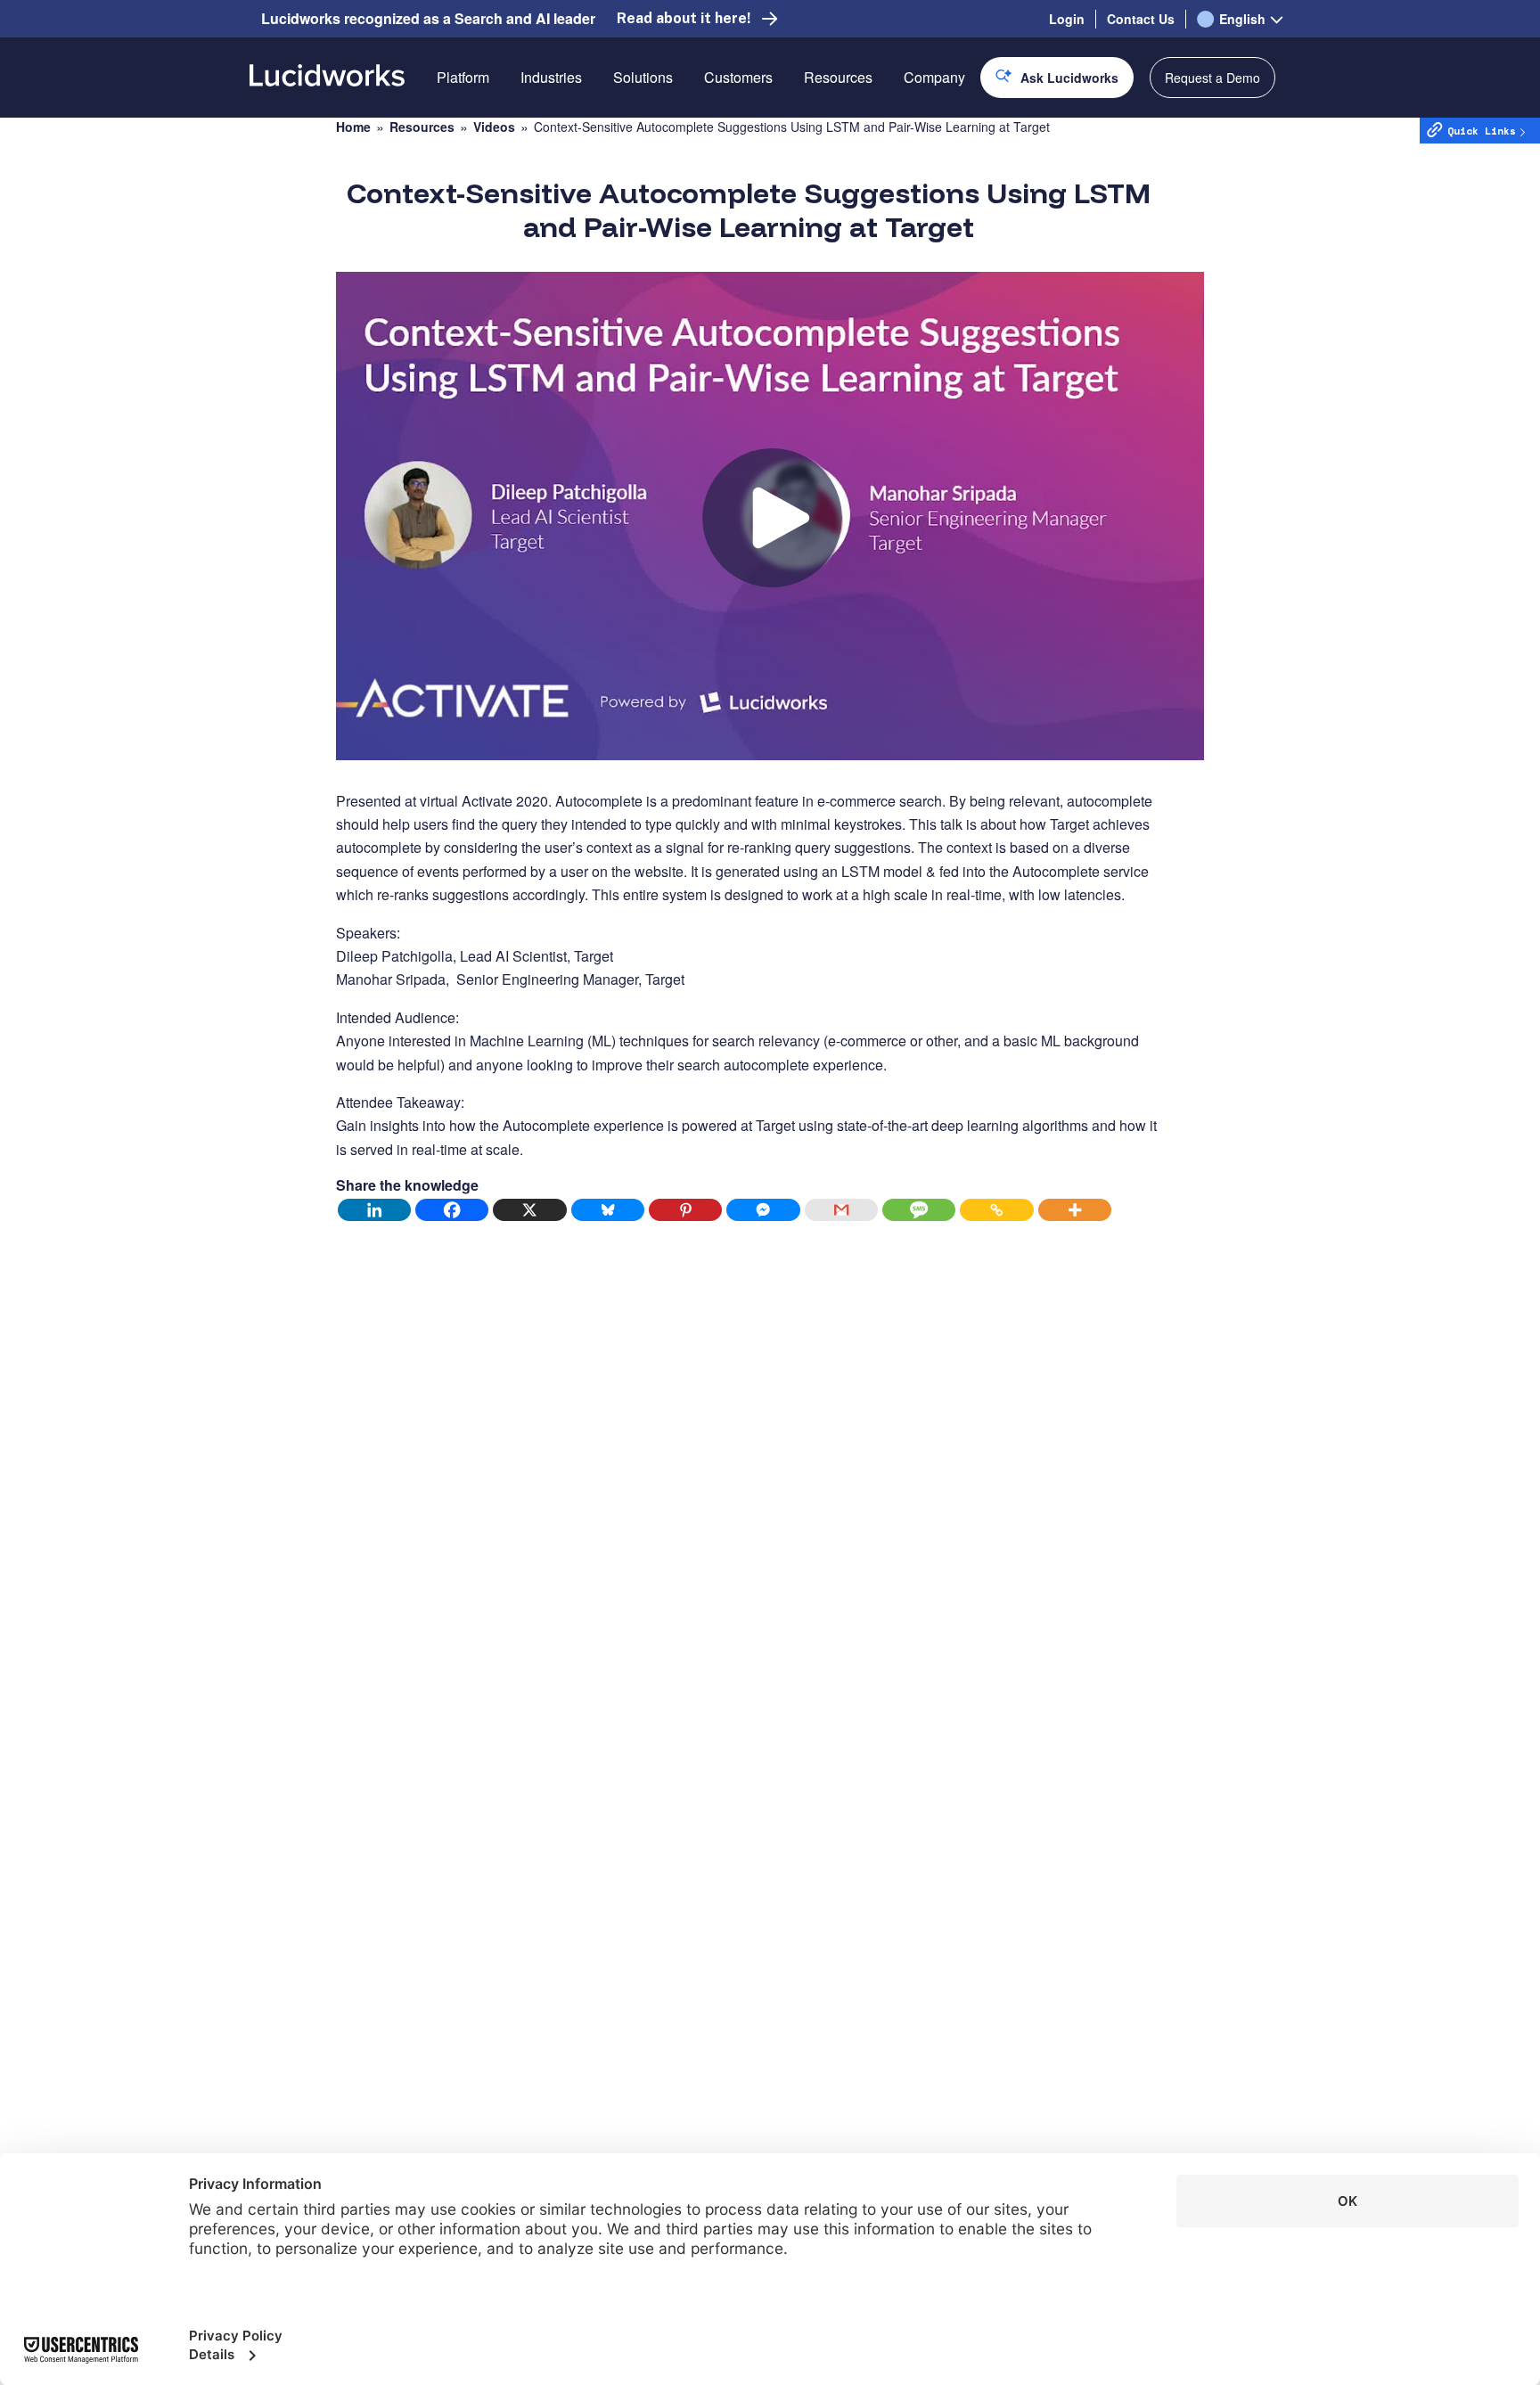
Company (934, 77)
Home (353, 127)
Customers (738, 77)
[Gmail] (842, 1210)
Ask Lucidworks (1069, 78)
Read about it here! (684, 18)
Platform (463, 77)
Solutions (643, 77)
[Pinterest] (686, 1210)
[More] (1075, 1210)
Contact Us (1141, 19)
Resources (838, 77)
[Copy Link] (997, 1210)
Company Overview (966, 140)
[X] (530, 1210)
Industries (551, 77)
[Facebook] (452, 1210)
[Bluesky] (608, 1210)
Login (1067, 19)
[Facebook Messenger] (763, 1210)
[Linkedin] (375, 1210)
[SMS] (919, 1210)
